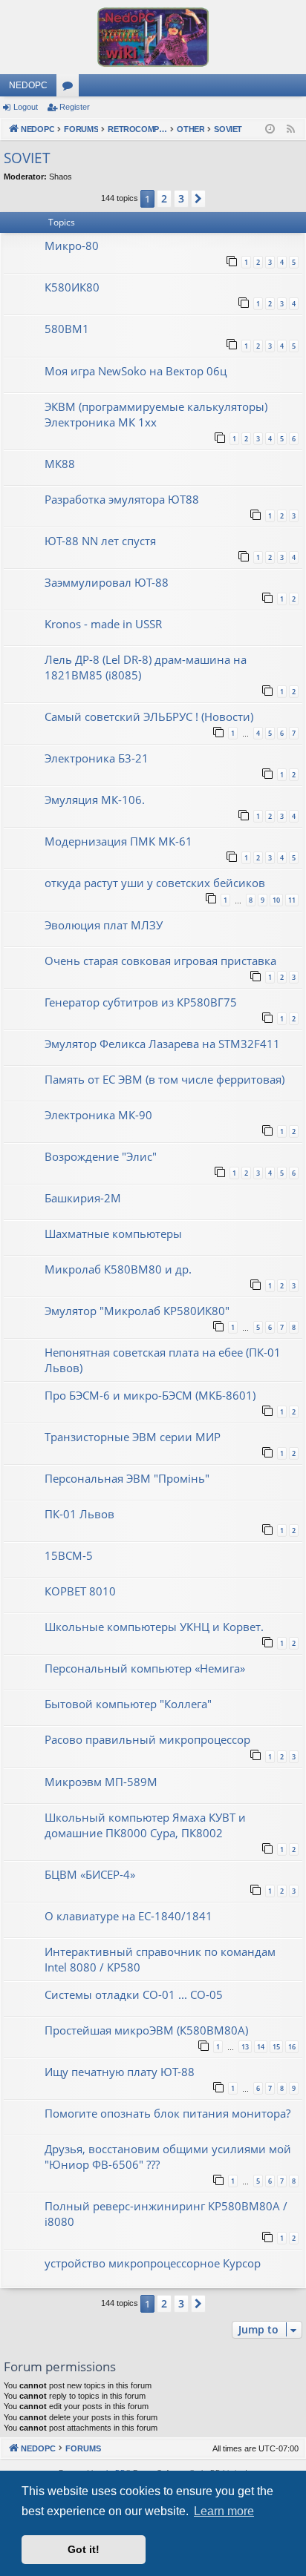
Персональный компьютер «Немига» (145, 1668)
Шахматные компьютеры (113, 1233)
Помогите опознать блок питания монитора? (167, 2113)
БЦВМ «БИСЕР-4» (90, 1874)
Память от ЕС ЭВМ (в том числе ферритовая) (165, 1079)
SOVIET (27, 158)
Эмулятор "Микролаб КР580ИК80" (137, 1311)
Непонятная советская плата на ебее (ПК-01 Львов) (163, 1360)
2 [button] (164, 198)
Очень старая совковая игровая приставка (160, 961)
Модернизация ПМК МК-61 (118, 841)
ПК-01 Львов (79, 1514)
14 (261, 2047)
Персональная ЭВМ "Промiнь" (127, 1478)
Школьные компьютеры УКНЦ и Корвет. (154, 1627)
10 (276, 900)
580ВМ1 (67, 329)
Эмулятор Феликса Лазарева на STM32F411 (162, 1044)
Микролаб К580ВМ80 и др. (118, 1269)
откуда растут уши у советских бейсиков (155, 883)
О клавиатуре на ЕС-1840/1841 (128, 1916)
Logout (26, 107)
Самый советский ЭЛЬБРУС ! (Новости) (149, 717)
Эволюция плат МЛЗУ (104, 925)
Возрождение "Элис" (101, 1156)
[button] (198, 199)
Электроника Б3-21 (97, 758)
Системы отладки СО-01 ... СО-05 (134, 1994)
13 (245, 2047)
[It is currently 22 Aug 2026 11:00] (270, 129)
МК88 (60, 464)
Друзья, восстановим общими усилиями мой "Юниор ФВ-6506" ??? (168, 2157)
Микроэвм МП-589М (101, 1782)
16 (292, 2047)
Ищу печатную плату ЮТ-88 (120, 2072)
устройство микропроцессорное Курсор (153, 2263)
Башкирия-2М (83, 1198)
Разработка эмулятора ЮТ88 (122, 499)
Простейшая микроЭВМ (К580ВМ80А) (146, 2030)
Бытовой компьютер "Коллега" (128, 1704)
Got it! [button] (84, 2549)
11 (292, 900)
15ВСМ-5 (69, 1555)
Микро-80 (72, 246)
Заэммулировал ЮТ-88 (107, 582)
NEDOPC (28, 85)
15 (276, 2047)
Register (75, 107)
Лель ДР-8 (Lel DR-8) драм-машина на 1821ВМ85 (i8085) (146, 667)
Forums (71, 88)
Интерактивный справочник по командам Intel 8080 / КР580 (160, 1959)
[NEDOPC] (153, 37)
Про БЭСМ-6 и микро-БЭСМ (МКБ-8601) (150, 1395)
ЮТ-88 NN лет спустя (100, 541)
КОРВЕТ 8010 (80, 1591)
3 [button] (181, 198)
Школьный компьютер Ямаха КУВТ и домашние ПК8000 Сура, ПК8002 (145, 1825)
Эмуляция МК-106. (95, 800)
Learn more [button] (224, 2511)
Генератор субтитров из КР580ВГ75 (141, 1002)
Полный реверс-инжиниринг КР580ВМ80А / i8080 (166, 2214)
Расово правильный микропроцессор (147, 1739)
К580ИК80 (72, 287)
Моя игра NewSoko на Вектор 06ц (136, 371)
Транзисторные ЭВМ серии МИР (133, 1437)
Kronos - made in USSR (103, 624)
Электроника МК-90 (98, 1115)
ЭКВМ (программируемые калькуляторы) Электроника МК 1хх (156, 414)
